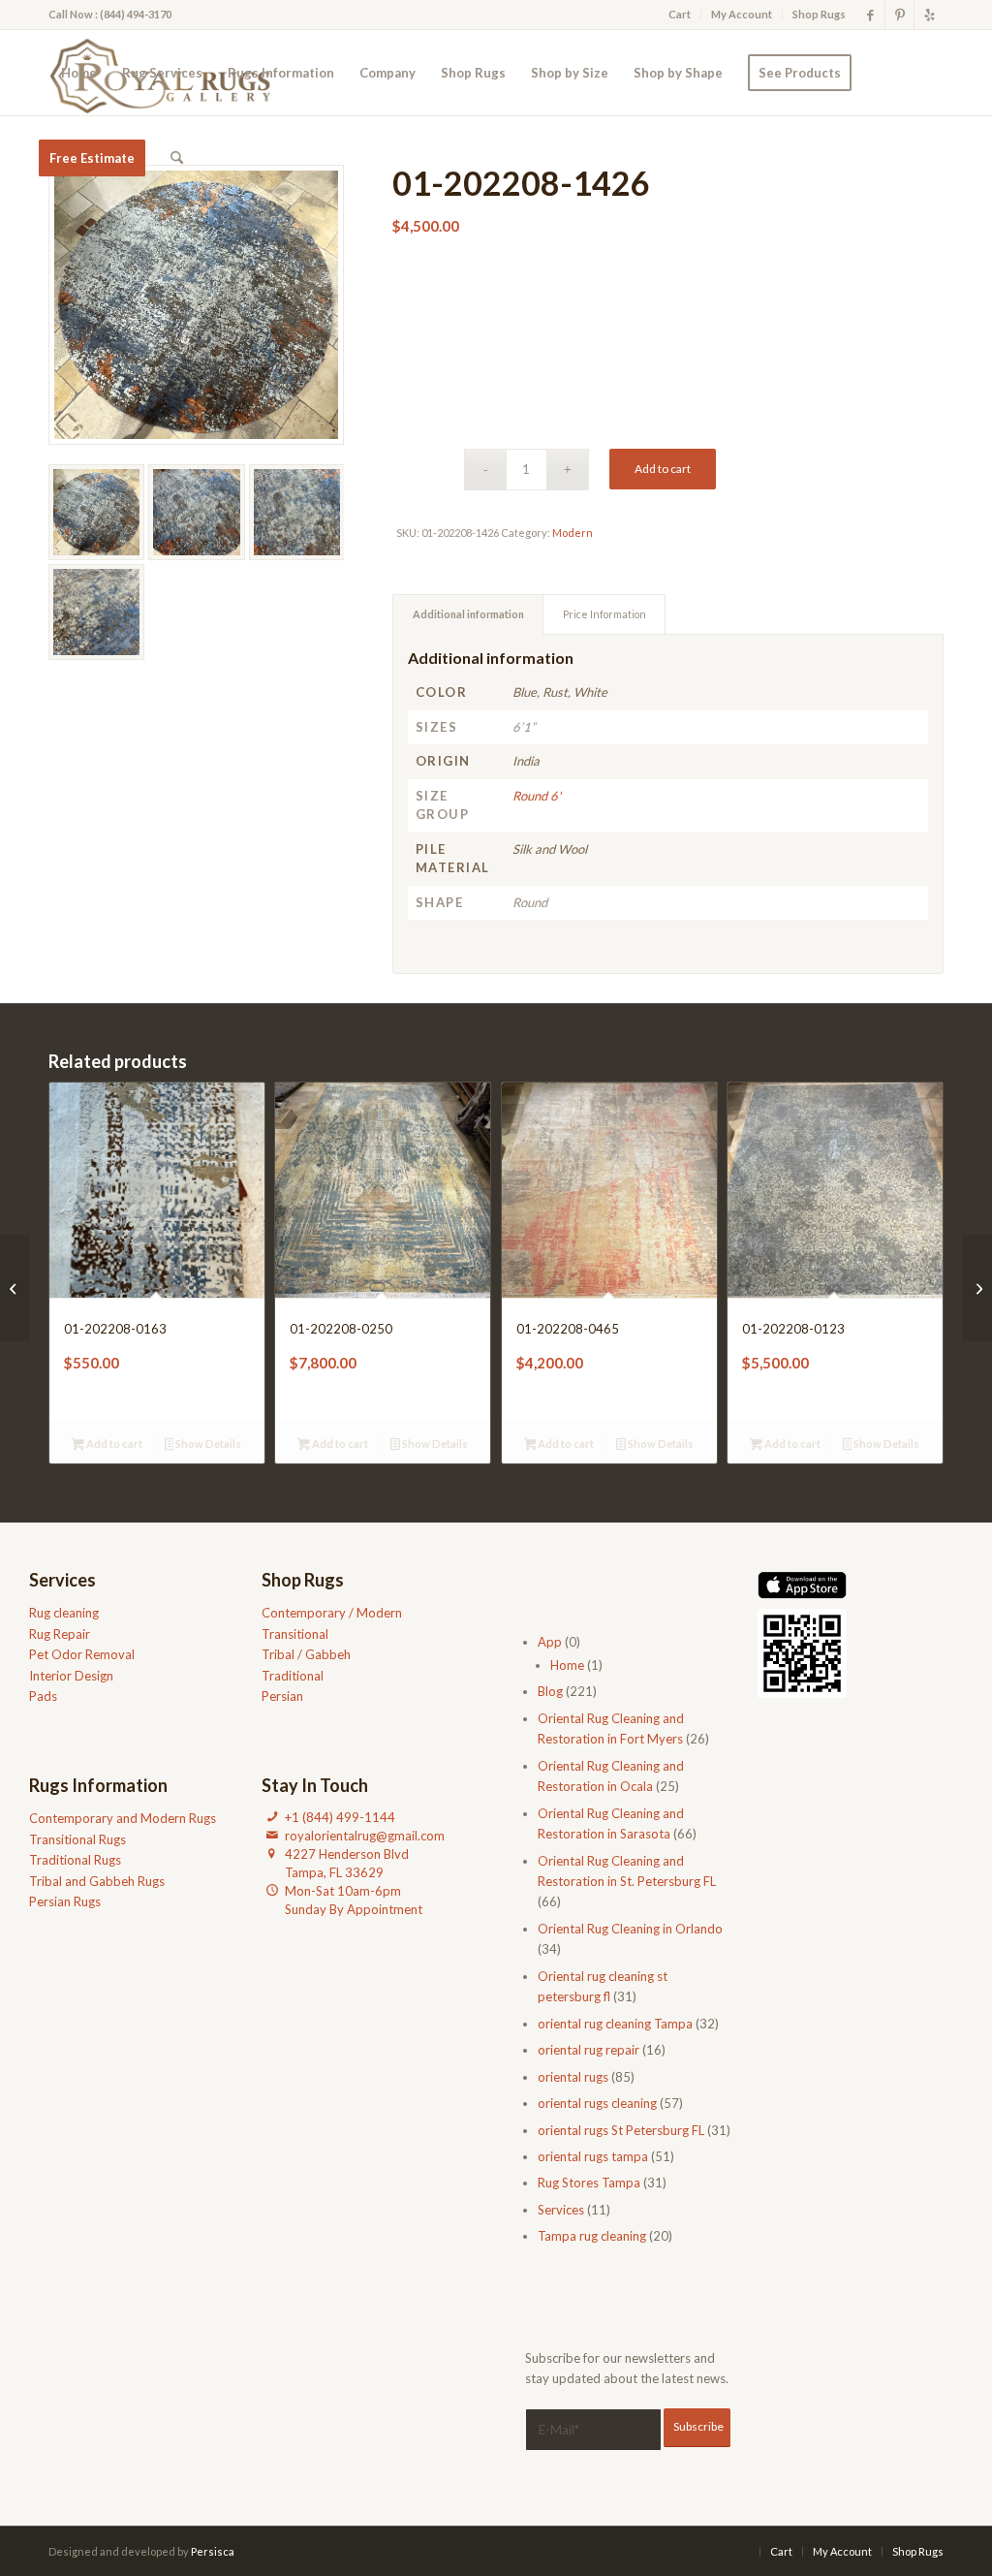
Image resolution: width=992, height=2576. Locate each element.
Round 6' (537, 796)
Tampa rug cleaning (592, 2236)
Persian (282, 1696)
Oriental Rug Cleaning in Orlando (630, 1929)
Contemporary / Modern (332, 1613)
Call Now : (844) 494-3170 (110, 14)
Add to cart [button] (113, 1444)
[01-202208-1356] (977, 1288)
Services (561, 2210)
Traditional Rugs (75, 1860)
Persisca (213, 2551)
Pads (43, 1696)
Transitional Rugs (77, 1839)
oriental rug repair (589, 2050)
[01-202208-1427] (15, 1288)
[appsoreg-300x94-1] (803, 1585)
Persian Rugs (65, 1901)
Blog (550, 1691)
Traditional (293, 1676)
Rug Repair (60, 1634)
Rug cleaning (64, 1613)
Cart (680, 14)
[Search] (177, 158)
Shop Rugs (819, 14)
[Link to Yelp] (929, 15)
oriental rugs (573, 2077)
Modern (573, 533)
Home (567, 1665)
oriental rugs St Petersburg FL (621, 2130)
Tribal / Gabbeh (306, 1654)
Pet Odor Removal (82, 1654)
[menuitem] (680, 15)
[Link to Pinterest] (899, 15)
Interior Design (71, 1676)
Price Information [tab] (604, 614)
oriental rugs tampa (593, 2156)
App (550, 1642)
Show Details (207, 1444)
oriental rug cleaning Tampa (615, 2024)
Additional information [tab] (468, 614)
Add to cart (663, 469)
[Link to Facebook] (870, 15)
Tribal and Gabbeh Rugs (97, 1881)
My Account (742, 14)
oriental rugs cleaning (597, 2103)
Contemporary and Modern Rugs (123, 1818)
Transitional (295, 1634)
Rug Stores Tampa (589, 2183)
